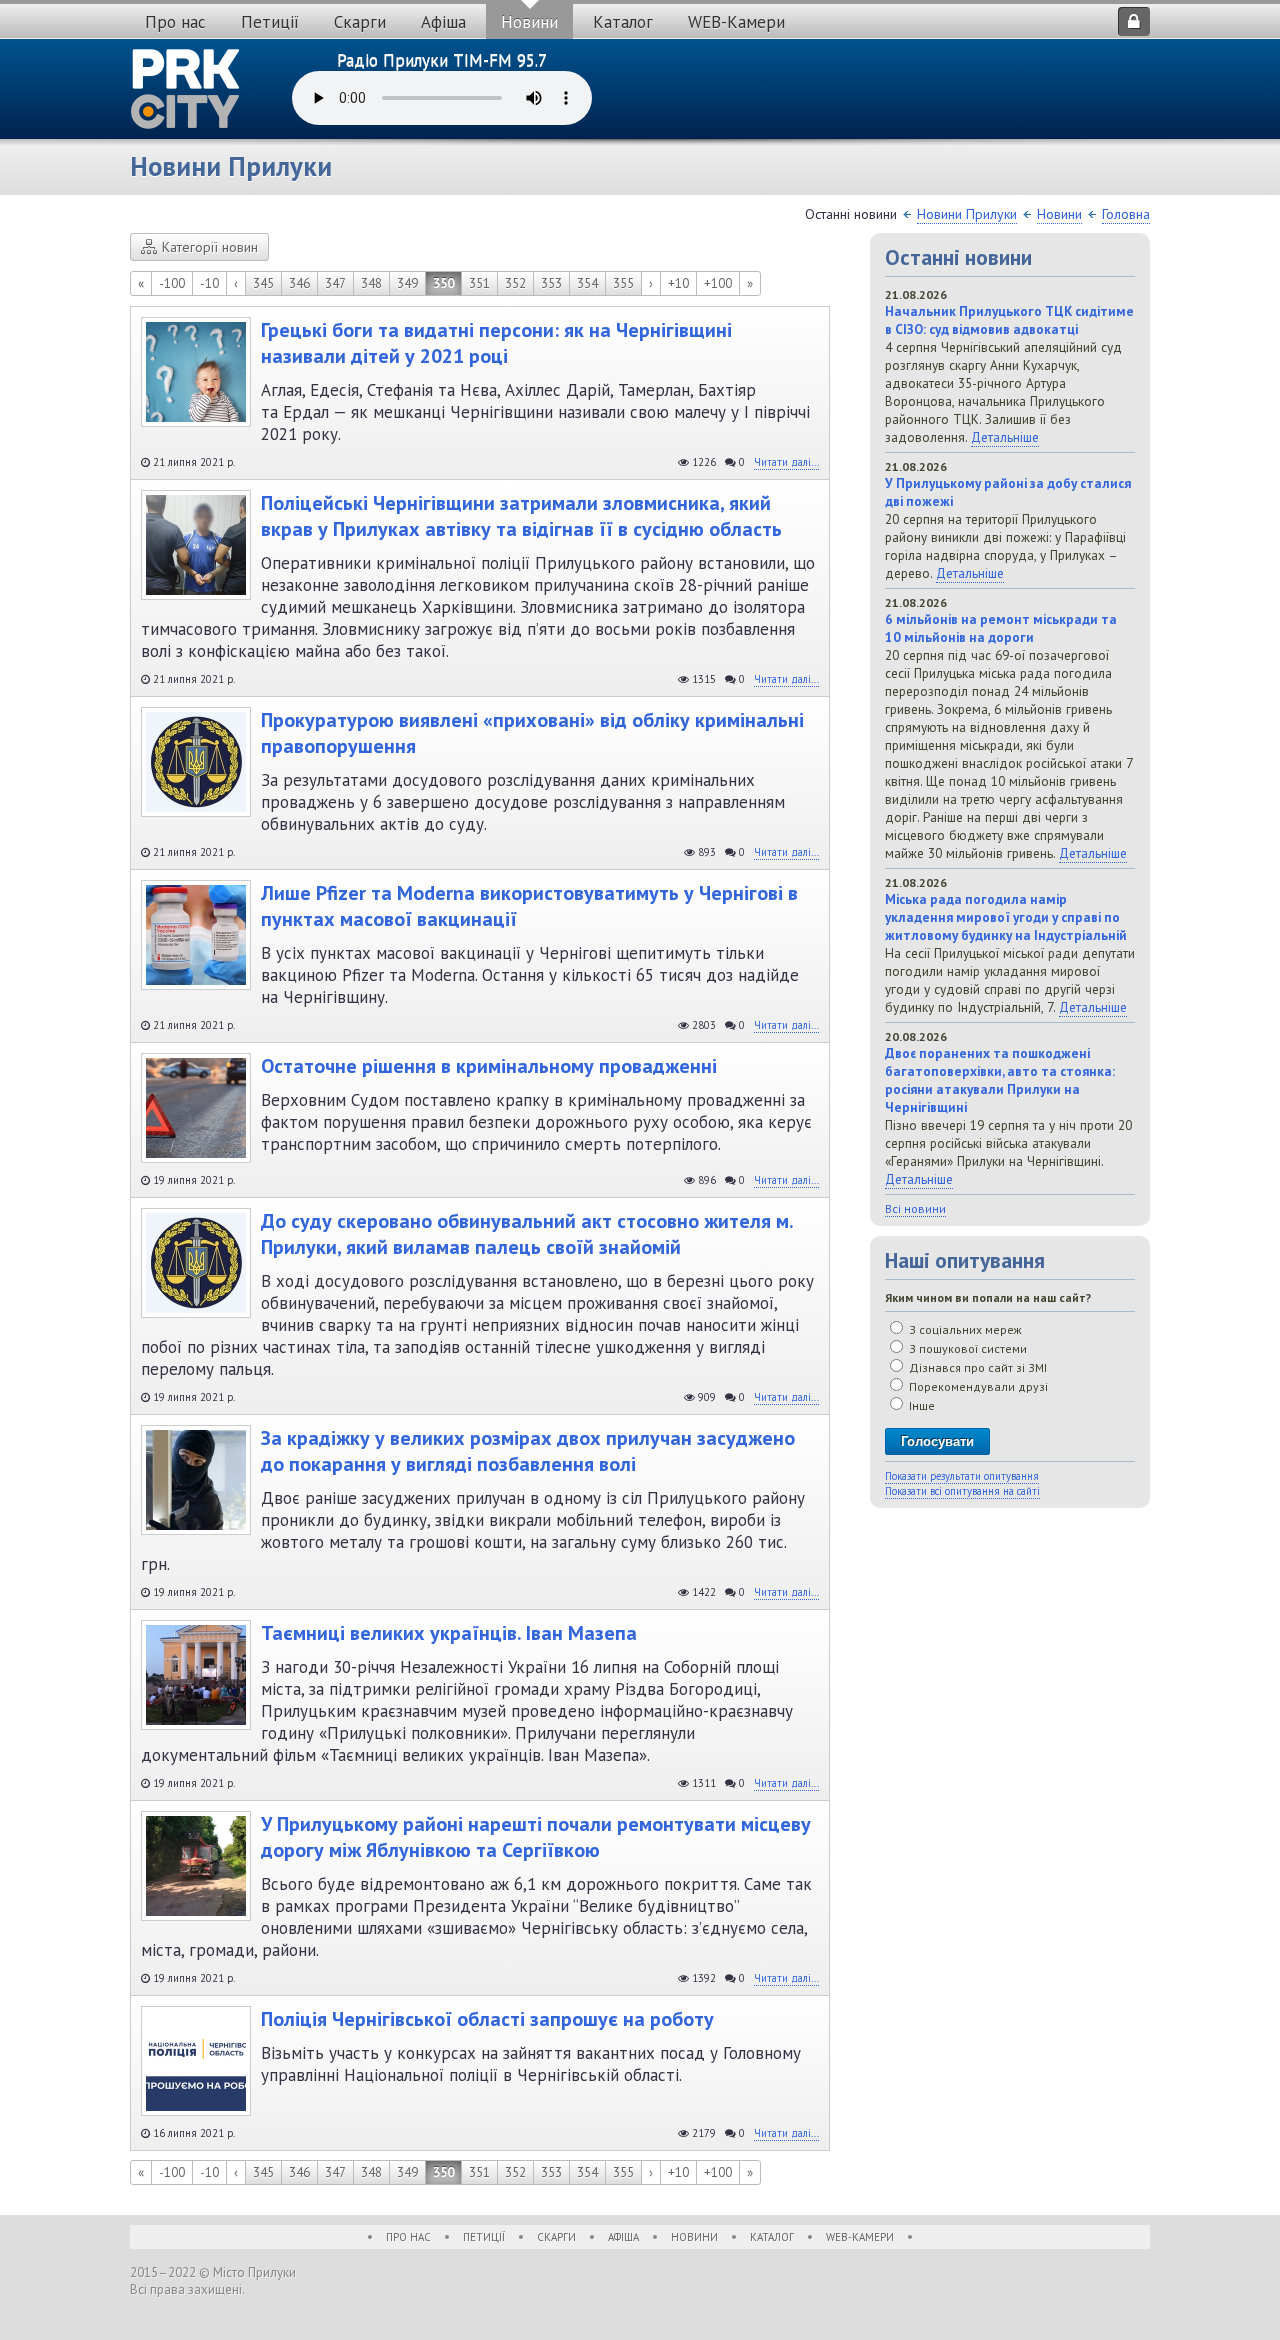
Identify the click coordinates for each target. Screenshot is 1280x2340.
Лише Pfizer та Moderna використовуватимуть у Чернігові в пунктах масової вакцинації (529, 906)
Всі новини (915, 1208)
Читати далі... (786, 462)
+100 (718, 283)
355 (623, 283)
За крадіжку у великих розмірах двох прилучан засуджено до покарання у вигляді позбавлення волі (528, 1451)
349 (407, 283)
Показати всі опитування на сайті (962, 1491)
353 (551, 283)
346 (299, 283)
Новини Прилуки (967, 214)
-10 (209, 283)
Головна (1126, 214)
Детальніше (1005, 437)
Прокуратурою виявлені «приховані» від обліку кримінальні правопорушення (532, 733)
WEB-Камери (736, 22)
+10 (678, 283)
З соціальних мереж (964, 1329)
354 (587, 283)
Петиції (270, 22)
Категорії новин (210, 247)
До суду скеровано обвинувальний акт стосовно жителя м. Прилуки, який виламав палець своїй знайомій (527, 1234)
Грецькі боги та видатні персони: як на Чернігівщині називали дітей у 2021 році (496, 343)
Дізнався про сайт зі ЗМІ (976, 1367)
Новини (529, 22)
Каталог (623, 22)
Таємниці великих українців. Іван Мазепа (449, 1633)
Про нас (175, 22)
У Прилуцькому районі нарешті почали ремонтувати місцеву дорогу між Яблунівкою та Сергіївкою (536, 1837)
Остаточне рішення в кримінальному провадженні (489, 1066)
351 (479, 283)
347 (335, 283)
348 (371, 283)
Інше (920, 1405)
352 (515, 283)
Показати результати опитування (962, 1476)
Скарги (360, 22)
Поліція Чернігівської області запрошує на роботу (487, 2019)
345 (263, 283)
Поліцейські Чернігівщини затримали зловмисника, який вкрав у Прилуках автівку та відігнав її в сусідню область (521, 516)
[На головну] (186, 89)
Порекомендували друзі (977, 1386)
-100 (172, 283)
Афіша (443, 22)
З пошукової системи (966, 1348)
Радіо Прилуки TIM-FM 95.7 (442, 60)
